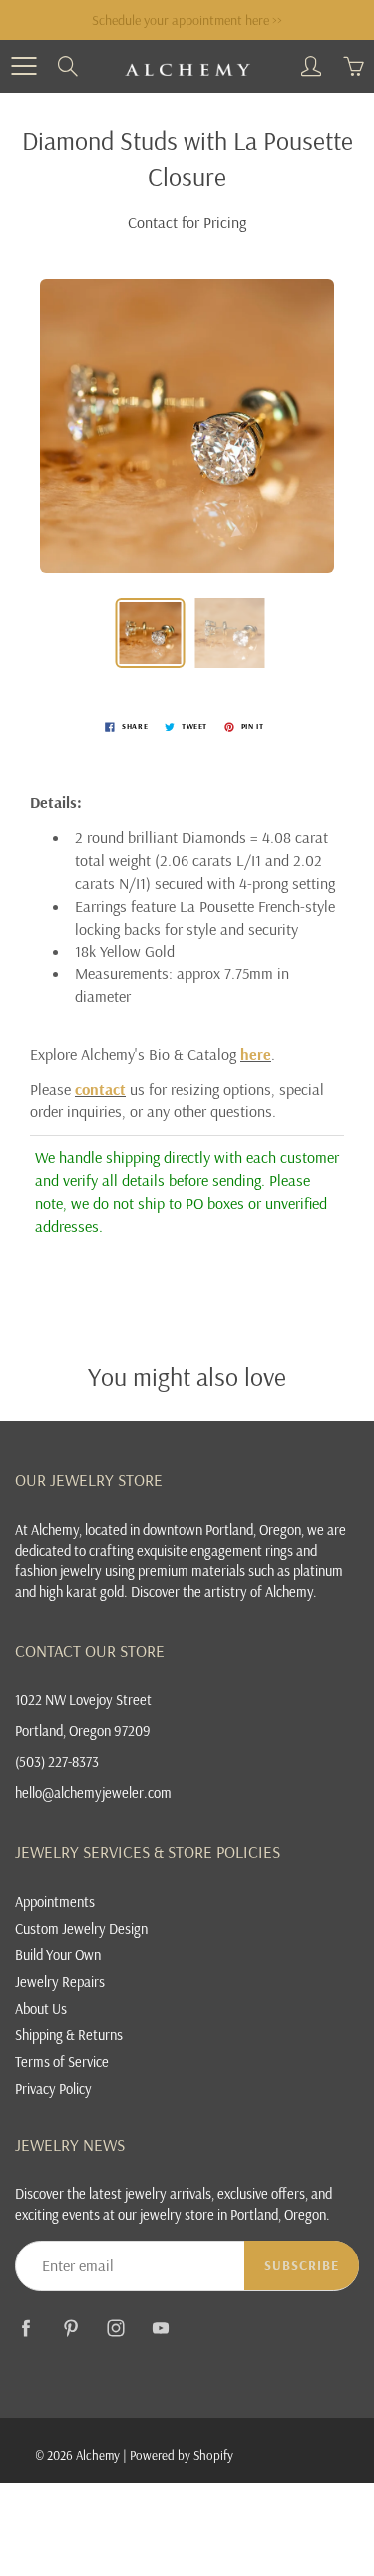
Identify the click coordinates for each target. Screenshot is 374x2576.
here (256, 1054)
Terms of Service (62, 2061)
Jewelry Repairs (60, 1981)
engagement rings (242, 1550)
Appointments (55, 1902)
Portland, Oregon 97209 (83, 1731)
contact (100, 1089)
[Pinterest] (70, 2329)
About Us (41, 2008)
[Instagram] (115, 2329)
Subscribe (302, 2265)
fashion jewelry (58, 1570)
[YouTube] (160, 2329)
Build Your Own (58, 1954)
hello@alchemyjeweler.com (93, 1793)
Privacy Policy (53, 2088)
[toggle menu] (23, 66)
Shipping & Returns (69, 2034)
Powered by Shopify (182, 2455)
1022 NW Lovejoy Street (83, 1700)
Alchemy (98, 2455)
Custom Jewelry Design (81, 1929)
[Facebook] (25, 2329)
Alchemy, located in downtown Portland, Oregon (166, 1529)
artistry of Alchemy (259, 1591)
